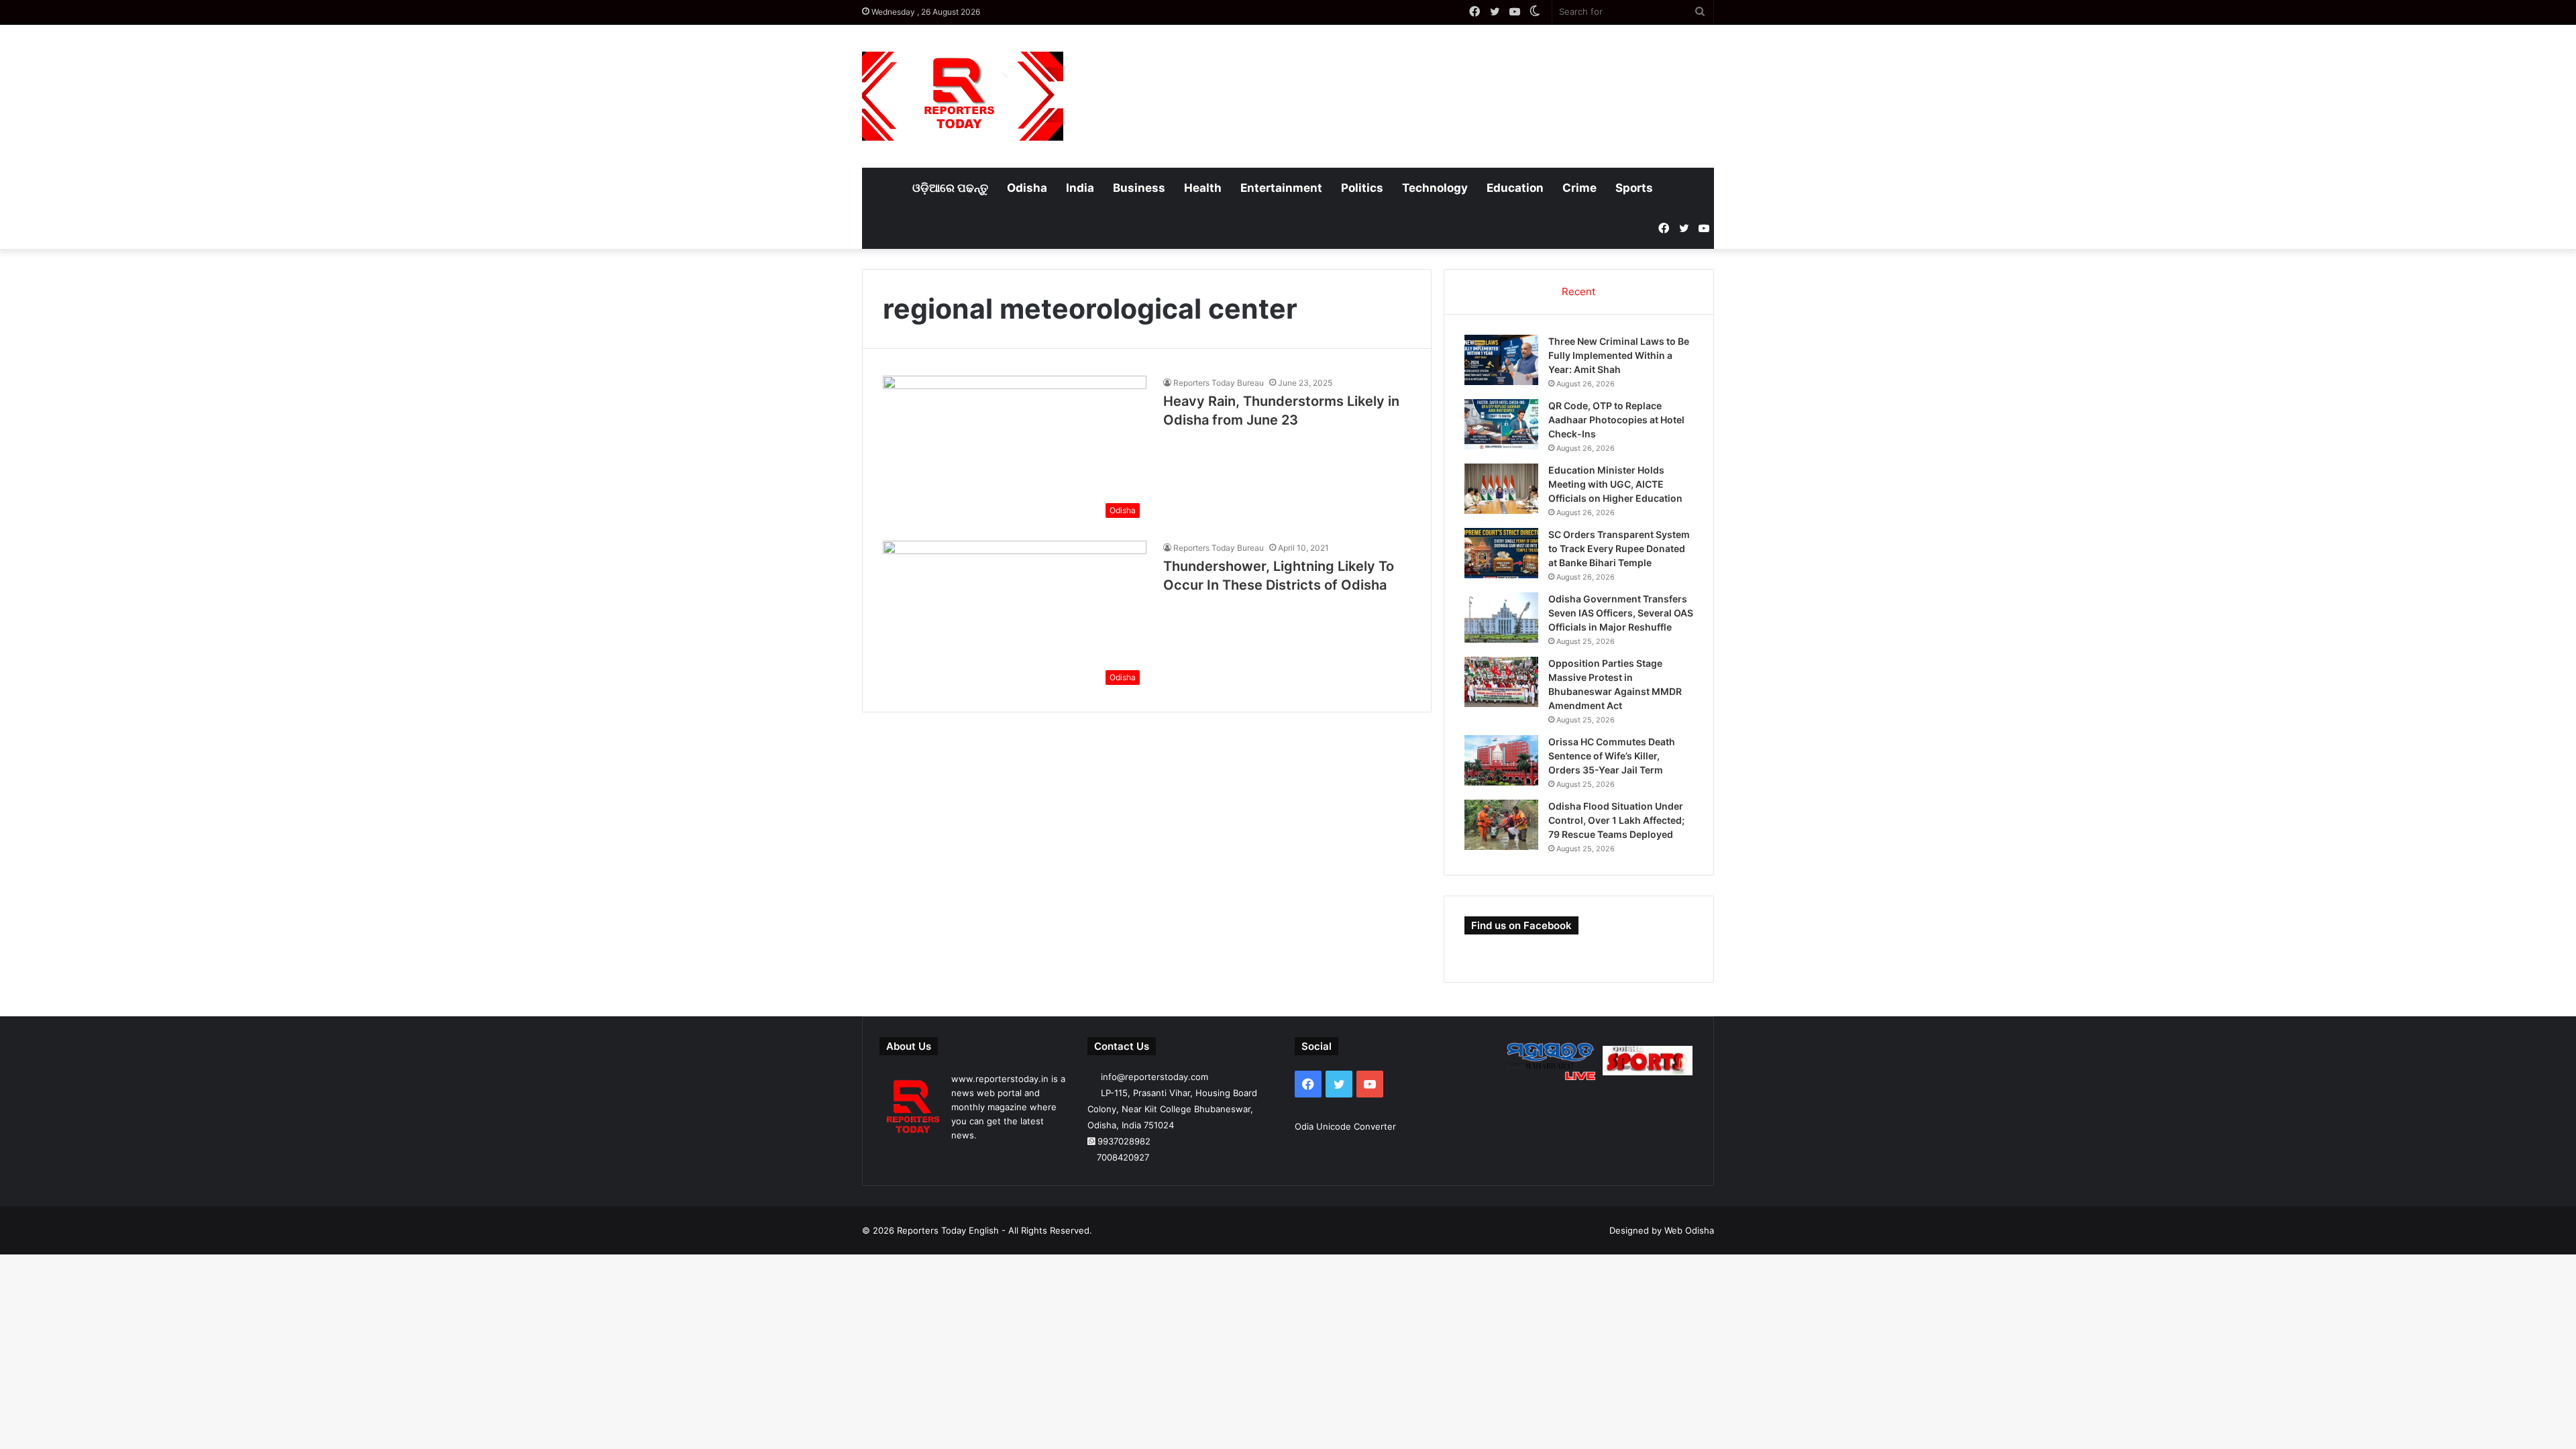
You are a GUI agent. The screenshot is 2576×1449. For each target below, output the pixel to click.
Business (1139, 188)
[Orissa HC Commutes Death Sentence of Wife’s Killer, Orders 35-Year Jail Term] (1501, 760)
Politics (1362, 188)
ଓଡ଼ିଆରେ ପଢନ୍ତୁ (950, 188)
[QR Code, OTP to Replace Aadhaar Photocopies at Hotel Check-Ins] (1501, 424)
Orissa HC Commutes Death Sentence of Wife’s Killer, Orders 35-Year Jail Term (1612, 756)
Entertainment (1281, 188)
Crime (1579, 188)
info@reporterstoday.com (1155, 1077)
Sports (1634, 188)
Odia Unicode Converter (1345, 1126)
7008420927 (1123, 1157)
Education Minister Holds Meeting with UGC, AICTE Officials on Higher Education (1615, 484)
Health (1203, 188)
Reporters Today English (948, 1230)
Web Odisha (1689, 1230)
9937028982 (1124, 1141)
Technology (1435, 188)
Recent (1578, 291)
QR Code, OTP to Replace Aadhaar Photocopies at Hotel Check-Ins (1616, 420)
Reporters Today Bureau (1219, 383)
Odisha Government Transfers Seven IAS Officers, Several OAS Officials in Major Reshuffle (1621, 613)
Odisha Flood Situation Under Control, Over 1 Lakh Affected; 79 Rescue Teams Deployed (1616, 820)
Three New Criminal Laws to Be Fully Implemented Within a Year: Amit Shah (1619, 355)
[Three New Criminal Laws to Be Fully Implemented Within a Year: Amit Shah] (1501, 360)
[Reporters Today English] (963, 96)
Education (1515, 188)
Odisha (1027, 188)
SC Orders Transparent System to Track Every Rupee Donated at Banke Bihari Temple (1619, 548)
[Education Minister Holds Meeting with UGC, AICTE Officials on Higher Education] (1501, 489)
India (1080, 188)
